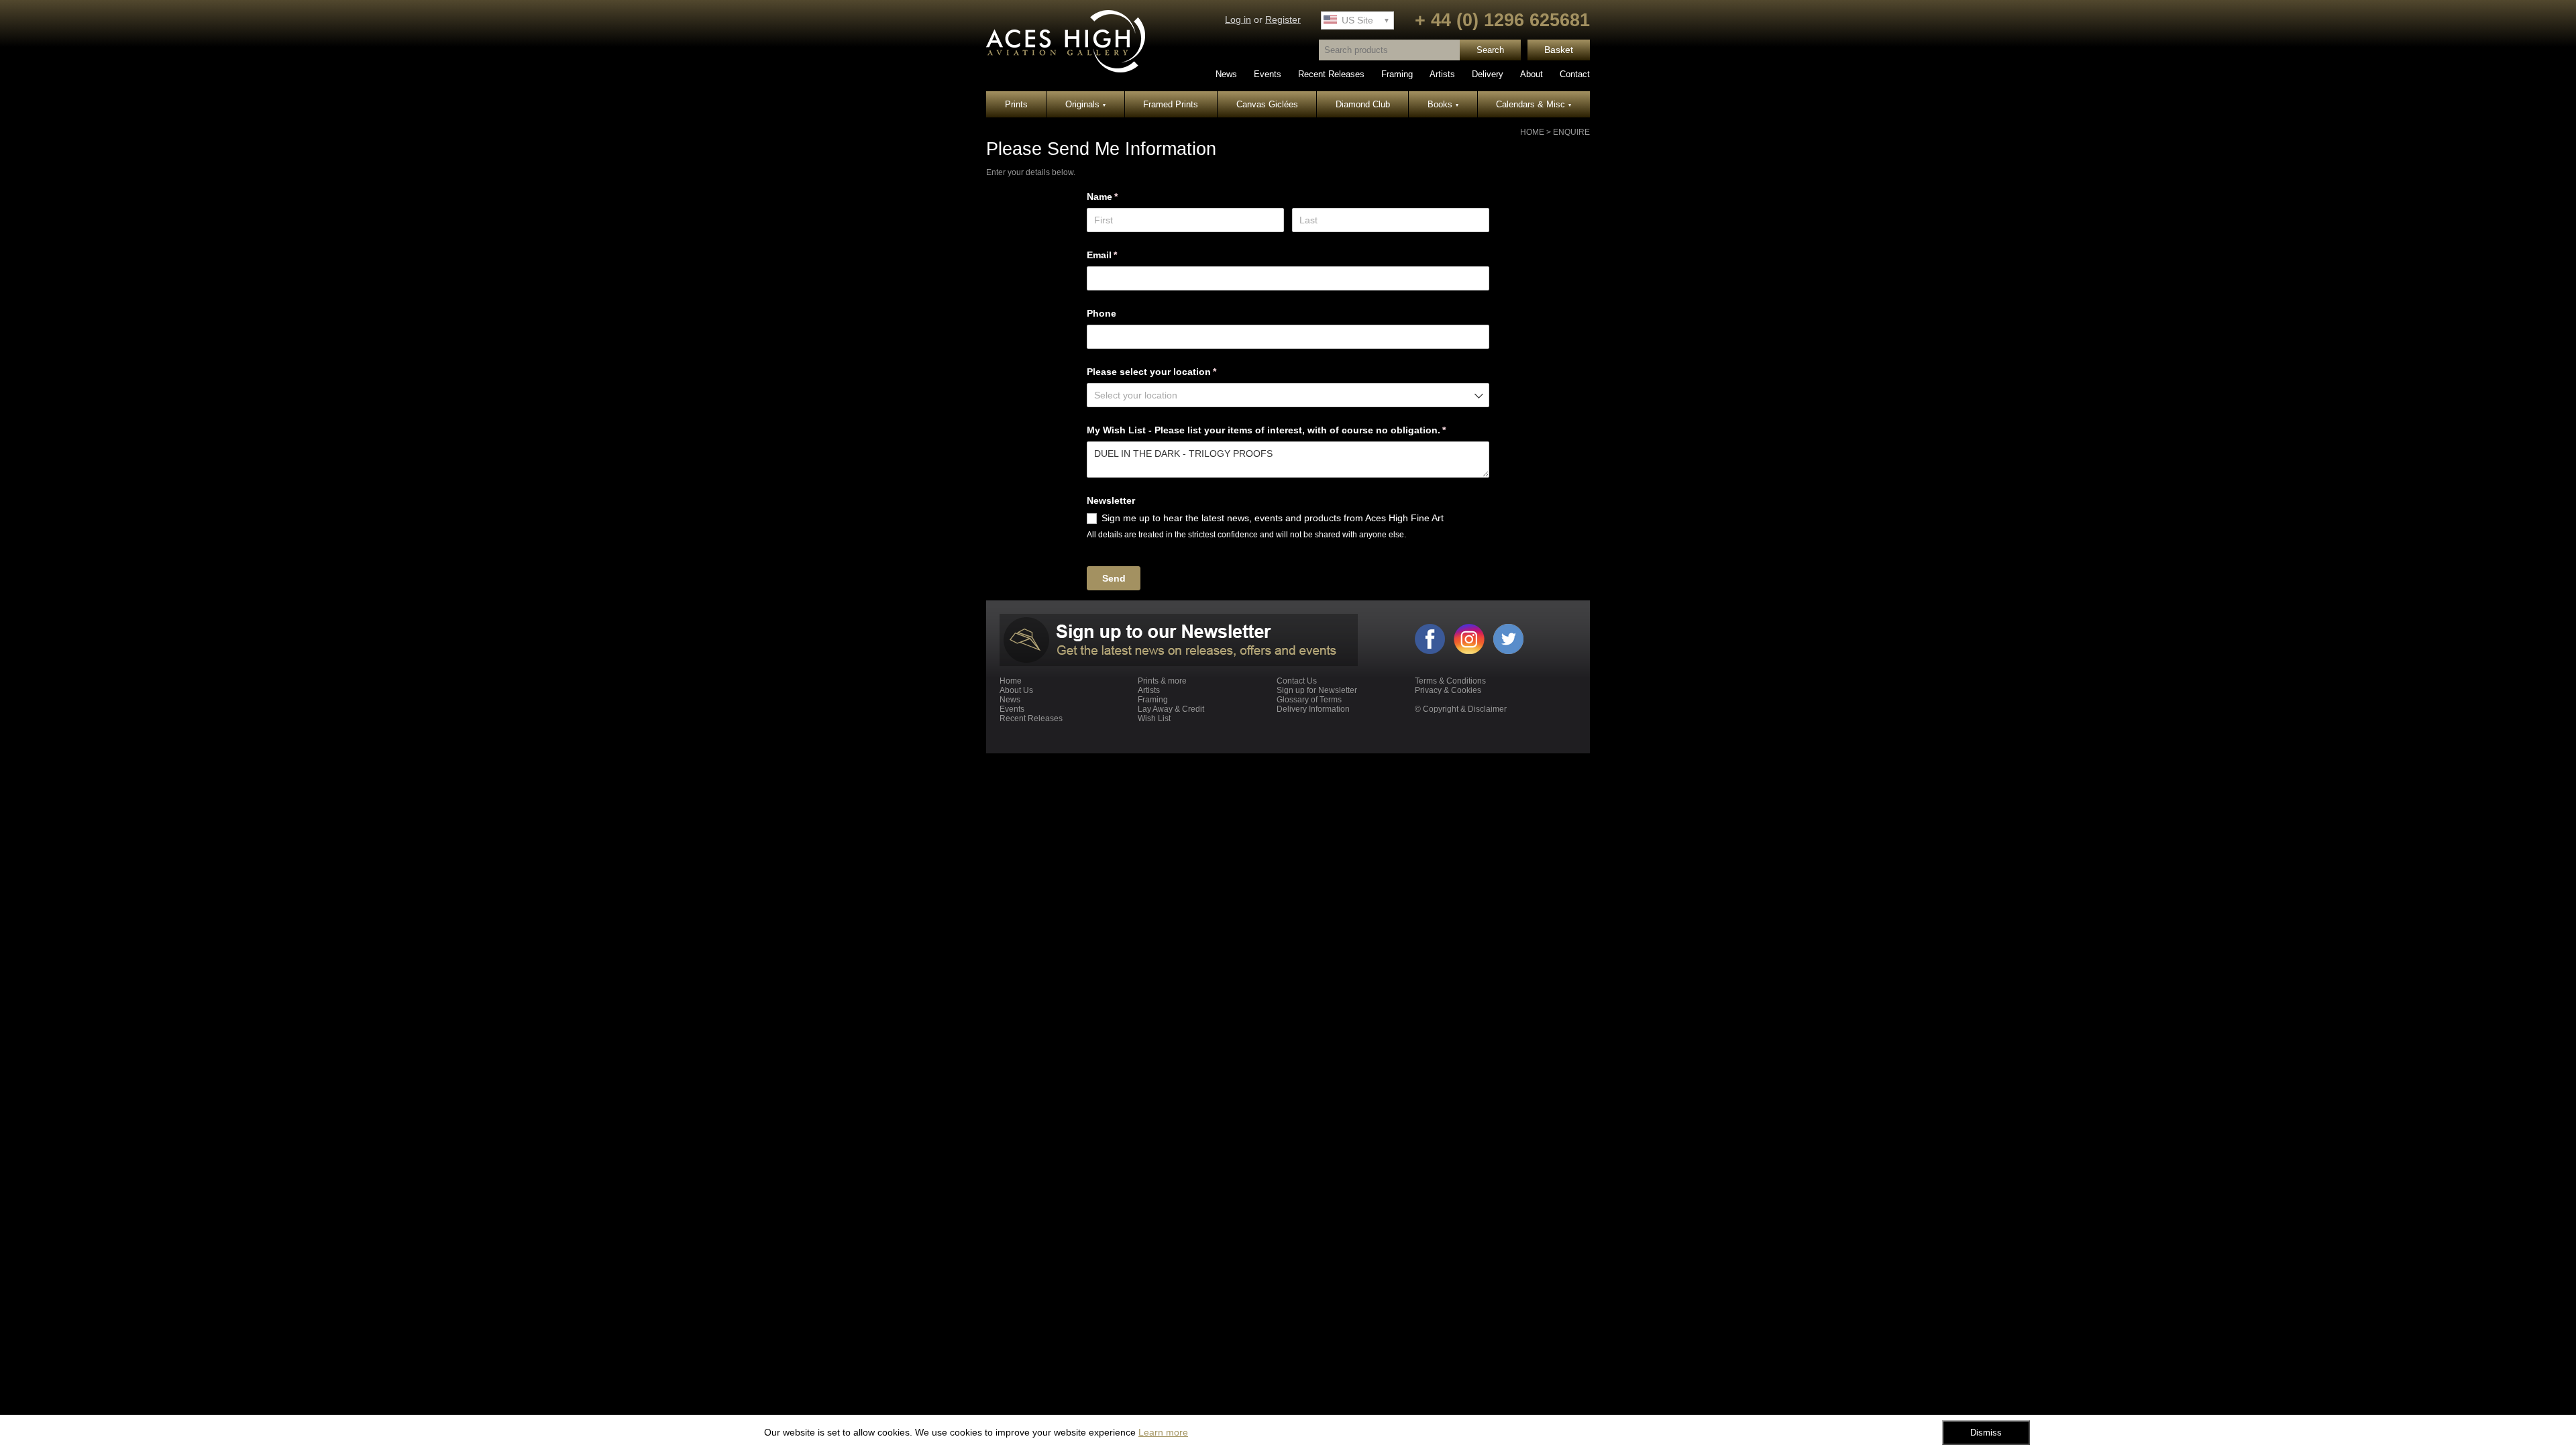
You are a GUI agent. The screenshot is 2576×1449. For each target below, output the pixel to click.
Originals (1085, 104)
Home (1532, 132)
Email (1122, 255)
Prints (1016, 104)
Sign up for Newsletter (1317, 690)
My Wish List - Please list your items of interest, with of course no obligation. (1286, 430)
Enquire (1571, 132)
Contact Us (1297, 681)
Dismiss (1986, 1433)
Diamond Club (1363, 104)
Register (1283, 20)
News (1226, 74)
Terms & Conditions (1450, 681)
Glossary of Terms (1309, 700)
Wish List (1154, 718)
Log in (1238, 20)
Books (1443, 104)
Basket (1559, 50)
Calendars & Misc (1534, 104)
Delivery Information (1313, 709)
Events (1268, 74)
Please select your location (1171, 372)
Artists (1442, 74)
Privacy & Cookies (1448, 690)
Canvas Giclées (1267, 104)
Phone (1102, 313)
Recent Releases (1331, 74)
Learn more (1163, 1432)
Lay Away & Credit (1171, 709)
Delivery (1488, 74)
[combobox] (1288, 395)
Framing (1397, 74)
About (1532, 74)
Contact (1575, 74)
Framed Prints (1171, 104)
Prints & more (1162, 681)
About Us (1016, 690)
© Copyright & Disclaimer (1461, 709)
